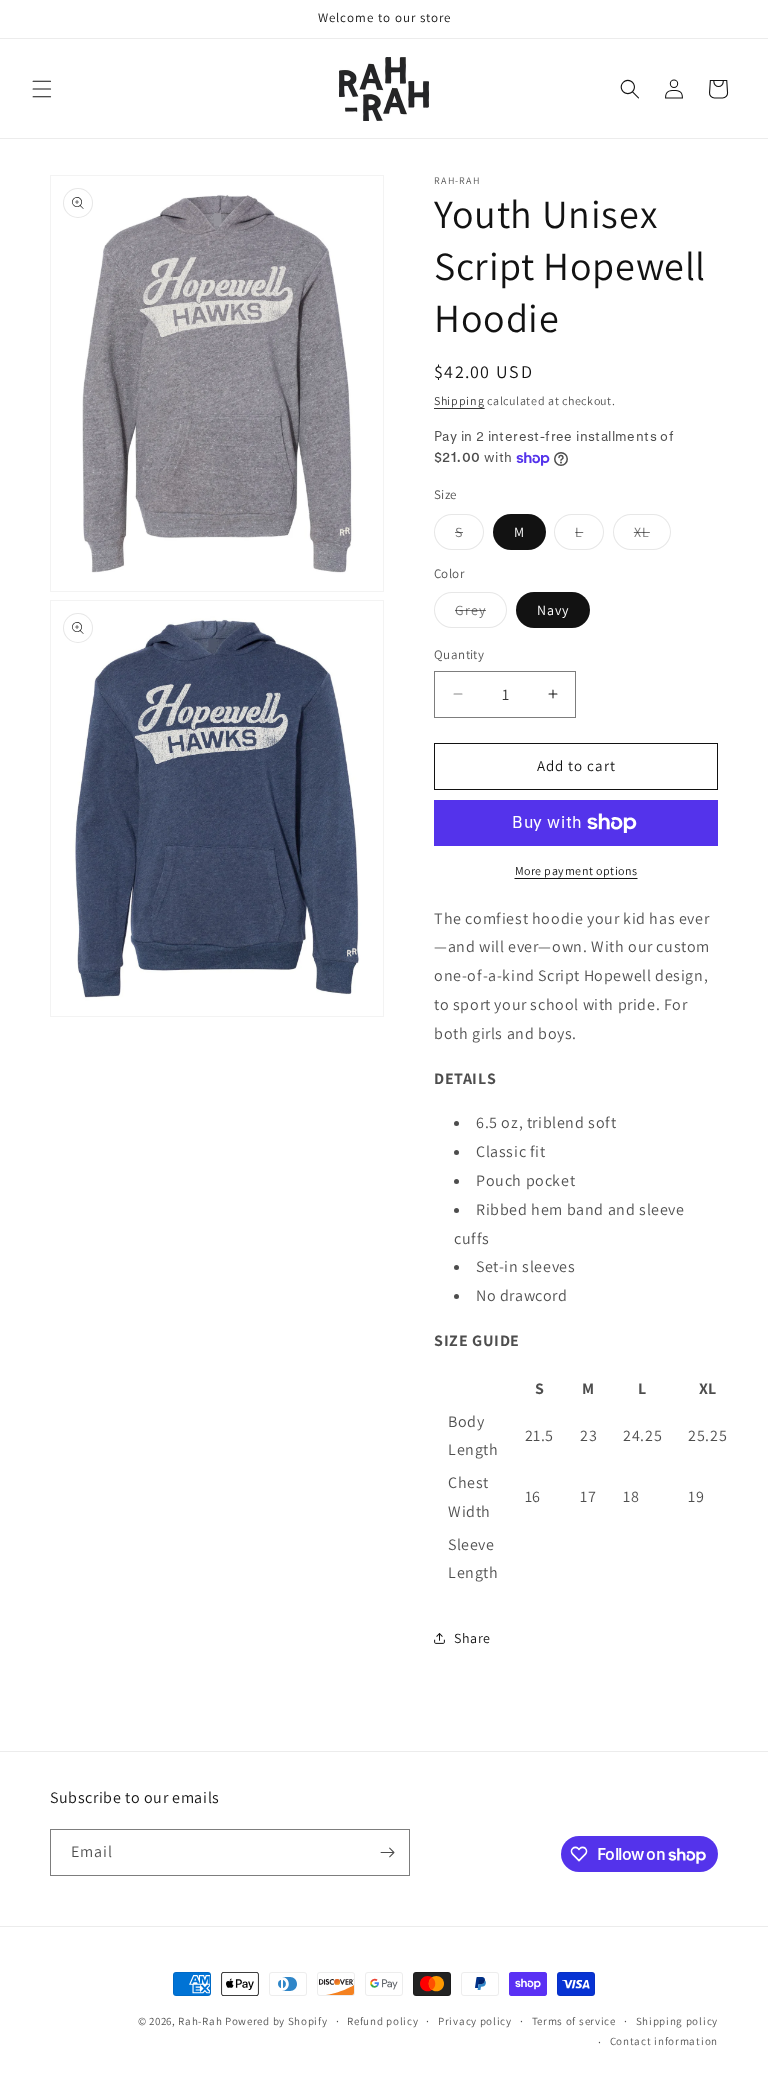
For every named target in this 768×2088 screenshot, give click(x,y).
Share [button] (472, 1638)
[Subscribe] (387, 1852)
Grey (481, 614)
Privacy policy (475, 2021)
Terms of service (574, 2021)
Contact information (664, 2041)
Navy (553, 610)
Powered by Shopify (276, 2021)
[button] (42, 89)
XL (652, 536)
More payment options (576, 870)
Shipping (459, 400)
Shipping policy (677, 2021)
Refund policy (382, 2021)
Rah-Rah (201, 2021)
